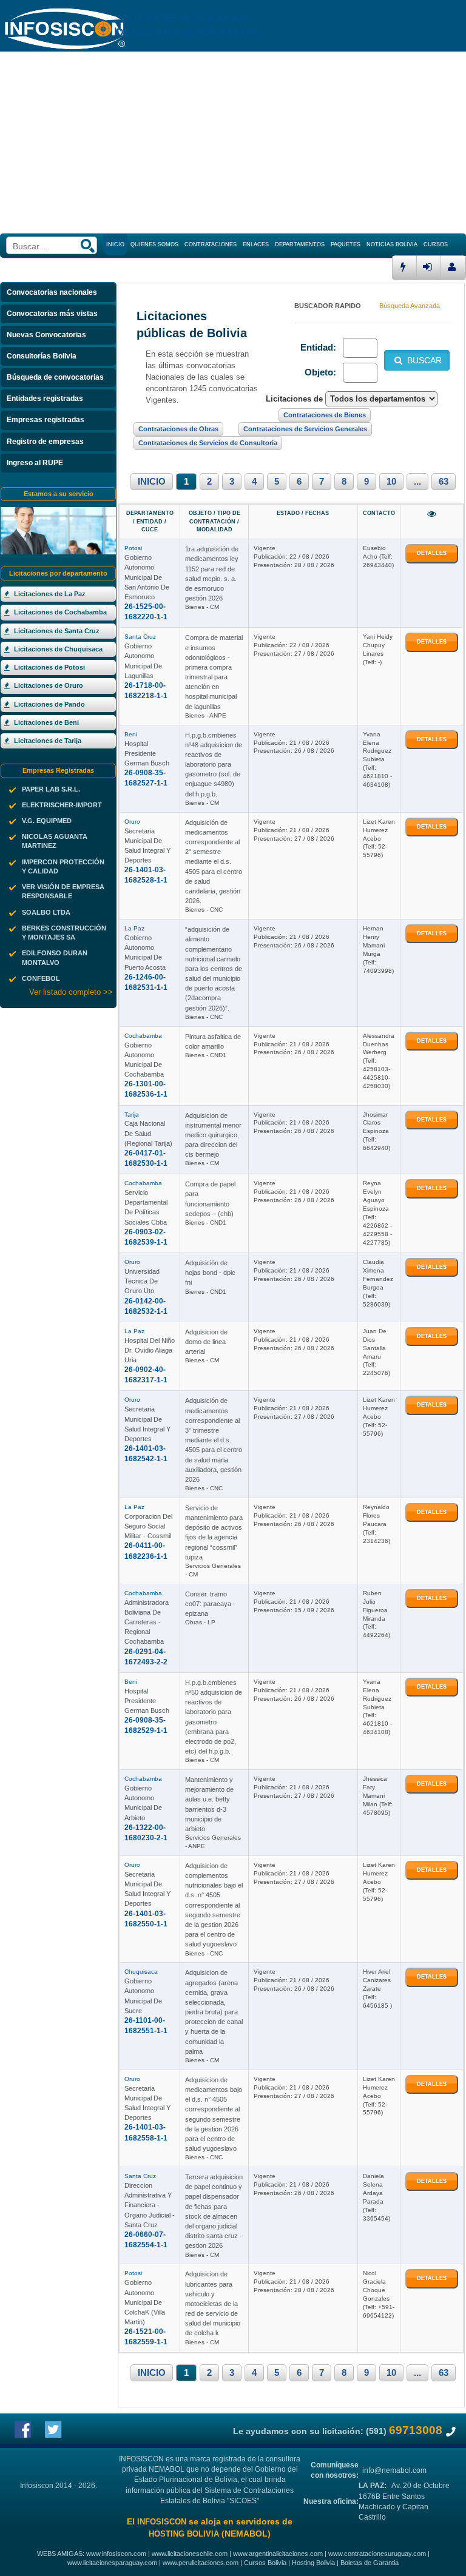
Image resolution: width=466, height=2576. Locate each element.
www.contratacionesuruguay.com (377, 2554)
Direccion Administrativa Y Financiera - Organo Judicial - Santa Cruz (150, 2205)
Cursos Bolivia (265, 2563)
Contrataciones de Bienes (325, 415)
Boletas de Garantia (370, 2563)
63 (444, 482)
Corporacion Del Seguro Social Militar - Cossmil (148, 1526)
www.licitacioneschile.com (190, 2554)
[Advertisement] (233, 143)
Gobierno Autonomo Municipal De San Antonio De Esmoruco (147, 577)
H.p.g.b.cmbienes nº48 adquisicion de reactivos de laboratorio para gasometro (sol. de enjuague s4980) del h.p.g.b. (214, 765)
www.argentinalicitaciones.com (278, 2554)
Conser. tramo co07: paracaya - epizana (210, 1604)
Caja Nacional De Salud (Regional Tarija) (148, 1133)
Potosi (133, 548)
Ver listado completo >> (71, 992)
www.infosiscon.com (116, 2554)
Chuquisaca (141, 1972)
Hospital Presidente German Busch (147, 753)
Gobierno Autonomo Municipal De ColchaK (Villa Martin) (145, 2302)
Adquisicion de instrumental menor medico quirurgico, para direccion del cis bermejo (213, 1135)
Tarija (132, 1115)
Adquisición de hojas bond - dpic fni (210, 1273)
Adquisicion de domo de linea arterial (206, 1342)
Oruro (132, 822)
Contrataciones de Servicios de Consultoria (208, 443)
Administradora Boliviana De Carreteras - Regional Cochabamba (147, 1622)
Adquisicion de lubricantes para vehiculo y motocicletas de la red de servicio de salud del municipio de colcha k (213, 2303)
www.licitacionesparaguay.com (112, 2563)
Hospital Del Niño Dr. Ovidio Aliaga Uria (150, 1350)
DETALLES (432, 553)
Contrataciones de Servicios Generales (305, 429)
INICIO (152, 482)
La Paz (134, 928)
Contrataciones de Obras (178, 429)
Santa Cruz (140, 637)
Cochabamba (143, 1036)
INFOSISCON (162, 2522)
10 (391, 482)
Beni (131, 734)
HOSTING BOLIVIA (184, 2534)
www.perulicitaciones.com (201, 2563)
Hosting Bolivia (313, 2563)
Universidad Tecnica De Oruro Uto (142, 1281)
